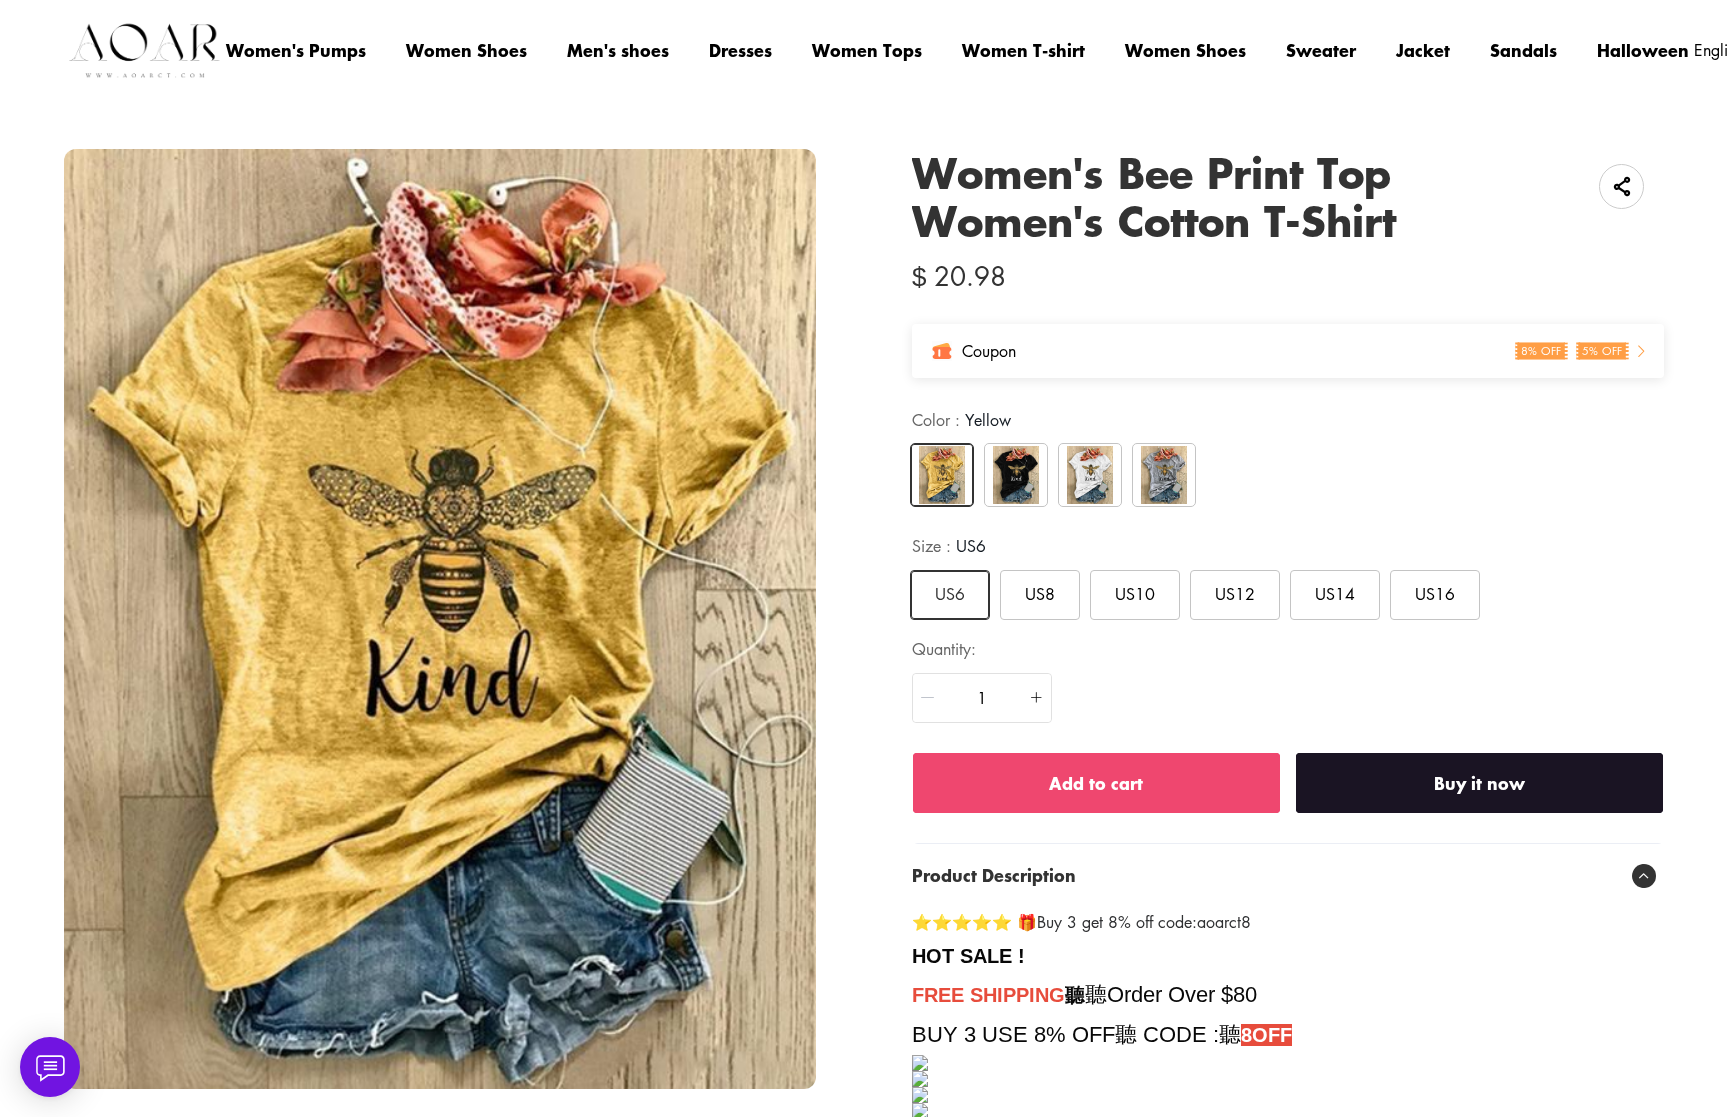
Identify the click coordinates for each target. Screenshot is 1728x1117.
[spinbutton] (982, 698)
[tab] (1288, 876)
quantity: (944, 649)
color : (961, 420)
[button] (928, 698)
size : (949, 546)
